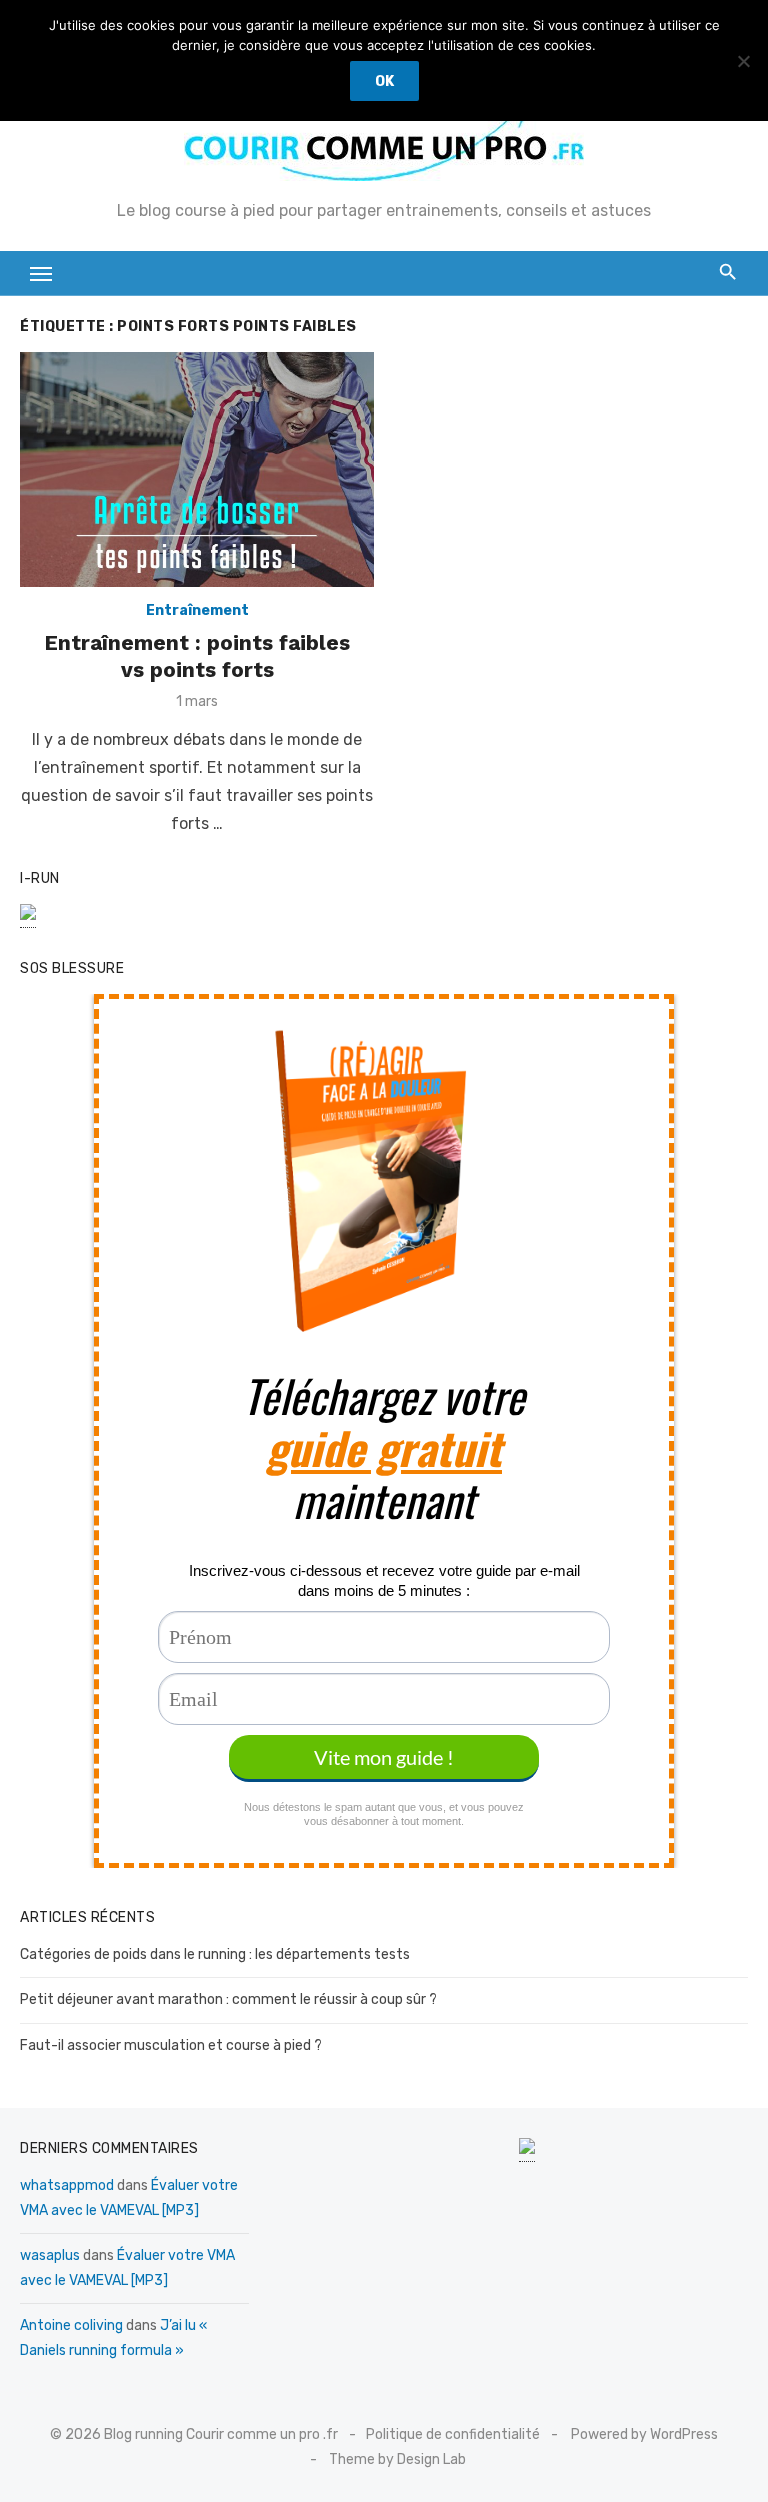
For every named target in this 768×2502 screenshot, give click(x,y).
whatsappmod (67, 2185)
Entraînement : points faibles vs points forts (197, 655)
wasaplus (50, 2255)
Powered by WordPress (644, 2434)
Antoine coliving (71, 2325)
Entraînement (197, 610)
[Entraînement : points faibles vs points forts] (197, 469)
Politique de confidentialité (453, 2434)
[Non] (743, 61)
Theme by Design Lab (397, 2459)
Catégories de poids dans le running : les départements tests (215, 1954)
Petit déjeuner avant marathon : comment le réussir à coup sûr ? (228, 1999)
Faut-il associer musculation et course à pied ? (171, 2045)
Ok (384, 81)
